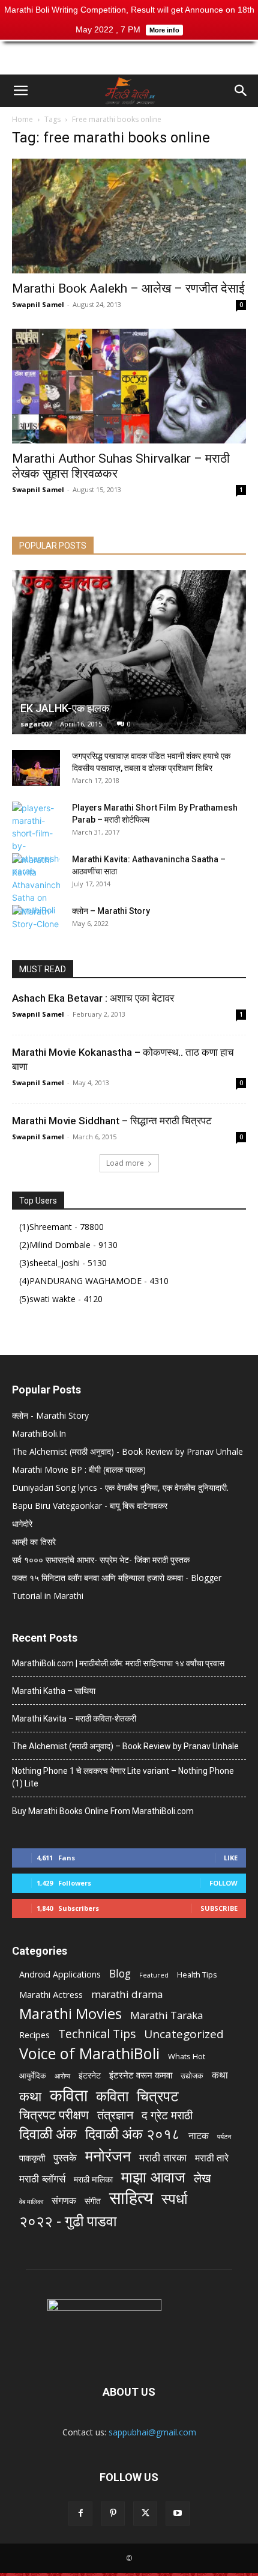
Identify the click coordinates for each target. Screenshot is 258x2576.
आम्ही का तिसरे (34, 1542)
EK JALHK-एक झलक (65, 708)
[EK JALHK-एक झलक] (129, 652)
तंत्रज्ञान (115, 2115)
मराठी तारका (163, 2157)
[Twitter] (145, 2514)
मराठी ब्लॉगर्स (42, 2179)
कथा (220, 2075)
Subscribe (219, 1908)
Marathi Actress (51, 1994)
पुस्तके (65, 2157)
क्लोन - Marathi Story (50, 1415)
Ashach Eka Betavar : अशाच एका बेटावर (93, 998)
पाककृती (32, 2158)
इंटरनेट (90, 2075)
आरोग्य (62, 2076)
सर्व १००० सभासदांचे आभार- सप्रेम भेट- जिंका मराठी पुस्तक (101, 1560)
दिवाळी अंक (48, 2134)
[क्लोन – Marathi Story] (36, 923)
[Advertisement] (129, 53)
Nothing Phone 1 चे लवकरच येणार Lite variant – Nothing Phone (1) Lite (123, 1777)
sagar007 (36, 724)
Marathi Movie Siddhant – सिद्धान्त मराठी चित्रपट (112, 1121)
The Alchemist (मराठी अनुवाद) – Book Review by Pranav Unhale (125, 1746)
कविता (69, 2095)
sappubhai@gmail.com (152, 2432)
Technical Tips (97, 2034)
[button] (20, 91)
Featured (154, 1975)
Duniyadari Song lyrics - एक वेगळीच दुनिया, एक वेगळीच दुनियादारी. (120, 1487)
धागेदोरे (22, 1524)
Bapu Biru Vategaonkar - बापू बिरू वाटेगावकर (90, 1506)
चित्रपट (158, 2096)
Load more (125, 1163)
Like (231, 1858)
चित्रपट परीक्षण (54, 2115)
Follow (223, 1883)
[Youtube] (178, 2514)
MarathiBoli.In (39, 1433)
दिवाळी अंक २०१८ (133, 2134)
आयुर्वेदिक (33, 2075)
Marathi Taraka (166, 2015)
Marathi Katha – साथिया (54, 1691)
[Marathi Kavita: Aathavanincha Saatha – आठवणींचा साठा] (36, 885)
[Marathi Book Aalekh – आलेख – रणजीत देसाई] (129, 216)
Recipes (34, 2035)
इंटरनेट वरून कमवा (141, 2075)
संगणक (64, 2201)
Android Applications (60, 1974)
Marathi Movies (70, 2013)
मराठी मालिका (93, 2179)
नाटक (199, 2136)
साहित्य (131, 2198)
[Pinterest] (113, 2514)
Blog (120, 1974)
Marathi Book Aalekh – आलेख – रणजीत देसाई (128, 288)
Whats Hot (187, 2056)
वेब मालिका (31, 2202)
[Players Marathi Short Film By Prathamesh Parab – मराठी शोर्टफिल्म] (36, 839)
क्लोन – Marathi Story (111, 911)
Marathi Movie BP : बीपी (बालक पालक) (79, 1469)
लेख (202, 2178)
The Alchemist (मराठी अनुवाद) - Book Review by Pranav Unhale (127, 1451)
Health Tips (197, 1975)
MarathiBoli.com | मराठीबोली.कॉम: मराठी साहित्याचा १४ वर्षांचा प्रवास (118, 1663)
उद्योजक (192, 2075)
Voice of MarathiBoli (89, 2054)
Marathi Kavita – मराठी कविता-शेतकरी (74, 1719)
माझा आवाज (153, 2177)
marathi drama (127, 1994)
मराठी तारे (212, 2158)
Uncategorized (184, 2034)
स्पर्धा (174, 2198)
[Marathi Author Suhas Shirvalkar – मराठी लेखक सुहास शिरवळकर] (129, 386)
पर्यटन (224, 2137)
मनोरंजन (108, 2156)
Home (22, 119)
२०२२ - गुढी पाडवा (68, 2221)
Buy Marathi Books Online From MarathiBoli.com (103, 1811)
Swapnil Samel (38, 304)
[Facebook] (80, 2514)
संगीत (93, 2201)
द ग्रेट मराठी (167, 2115)
